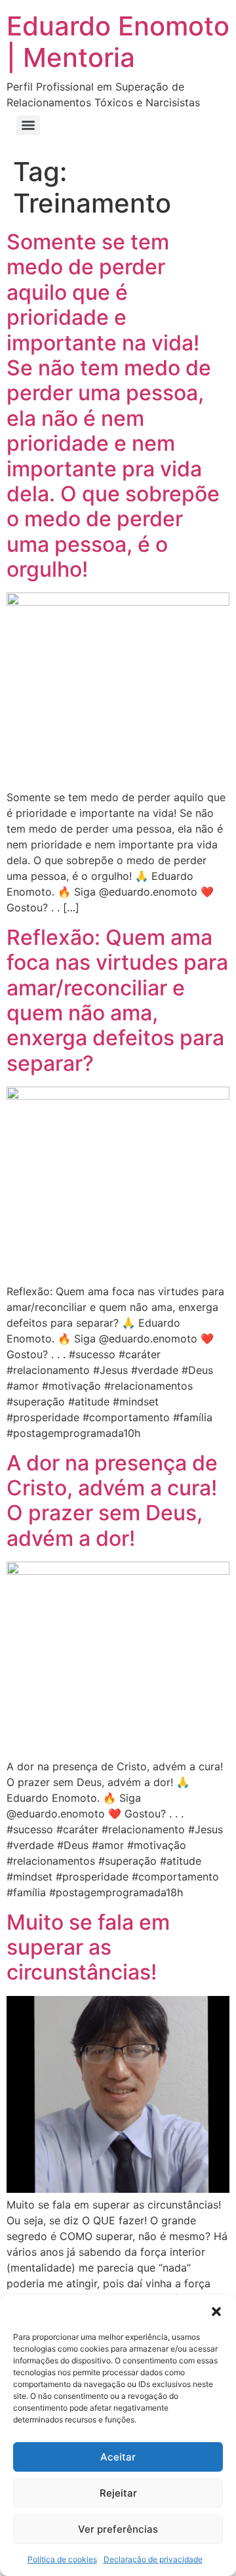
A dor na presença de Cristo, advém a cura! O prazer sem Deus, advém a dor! (112, 1501)
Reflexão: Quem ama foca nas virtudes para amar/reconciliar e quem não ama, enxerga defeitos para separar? (117, 1000)
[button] (216, 2312)
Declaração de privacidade (153, 2559)
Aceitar (118, 2457)
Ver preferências (118, 2529)
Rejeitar (118, 2493)
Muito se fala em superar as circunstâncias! (88, 1947)
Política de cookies (62, 2559)
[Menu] (28, 125)
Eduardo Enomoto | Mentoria (118, 42)
